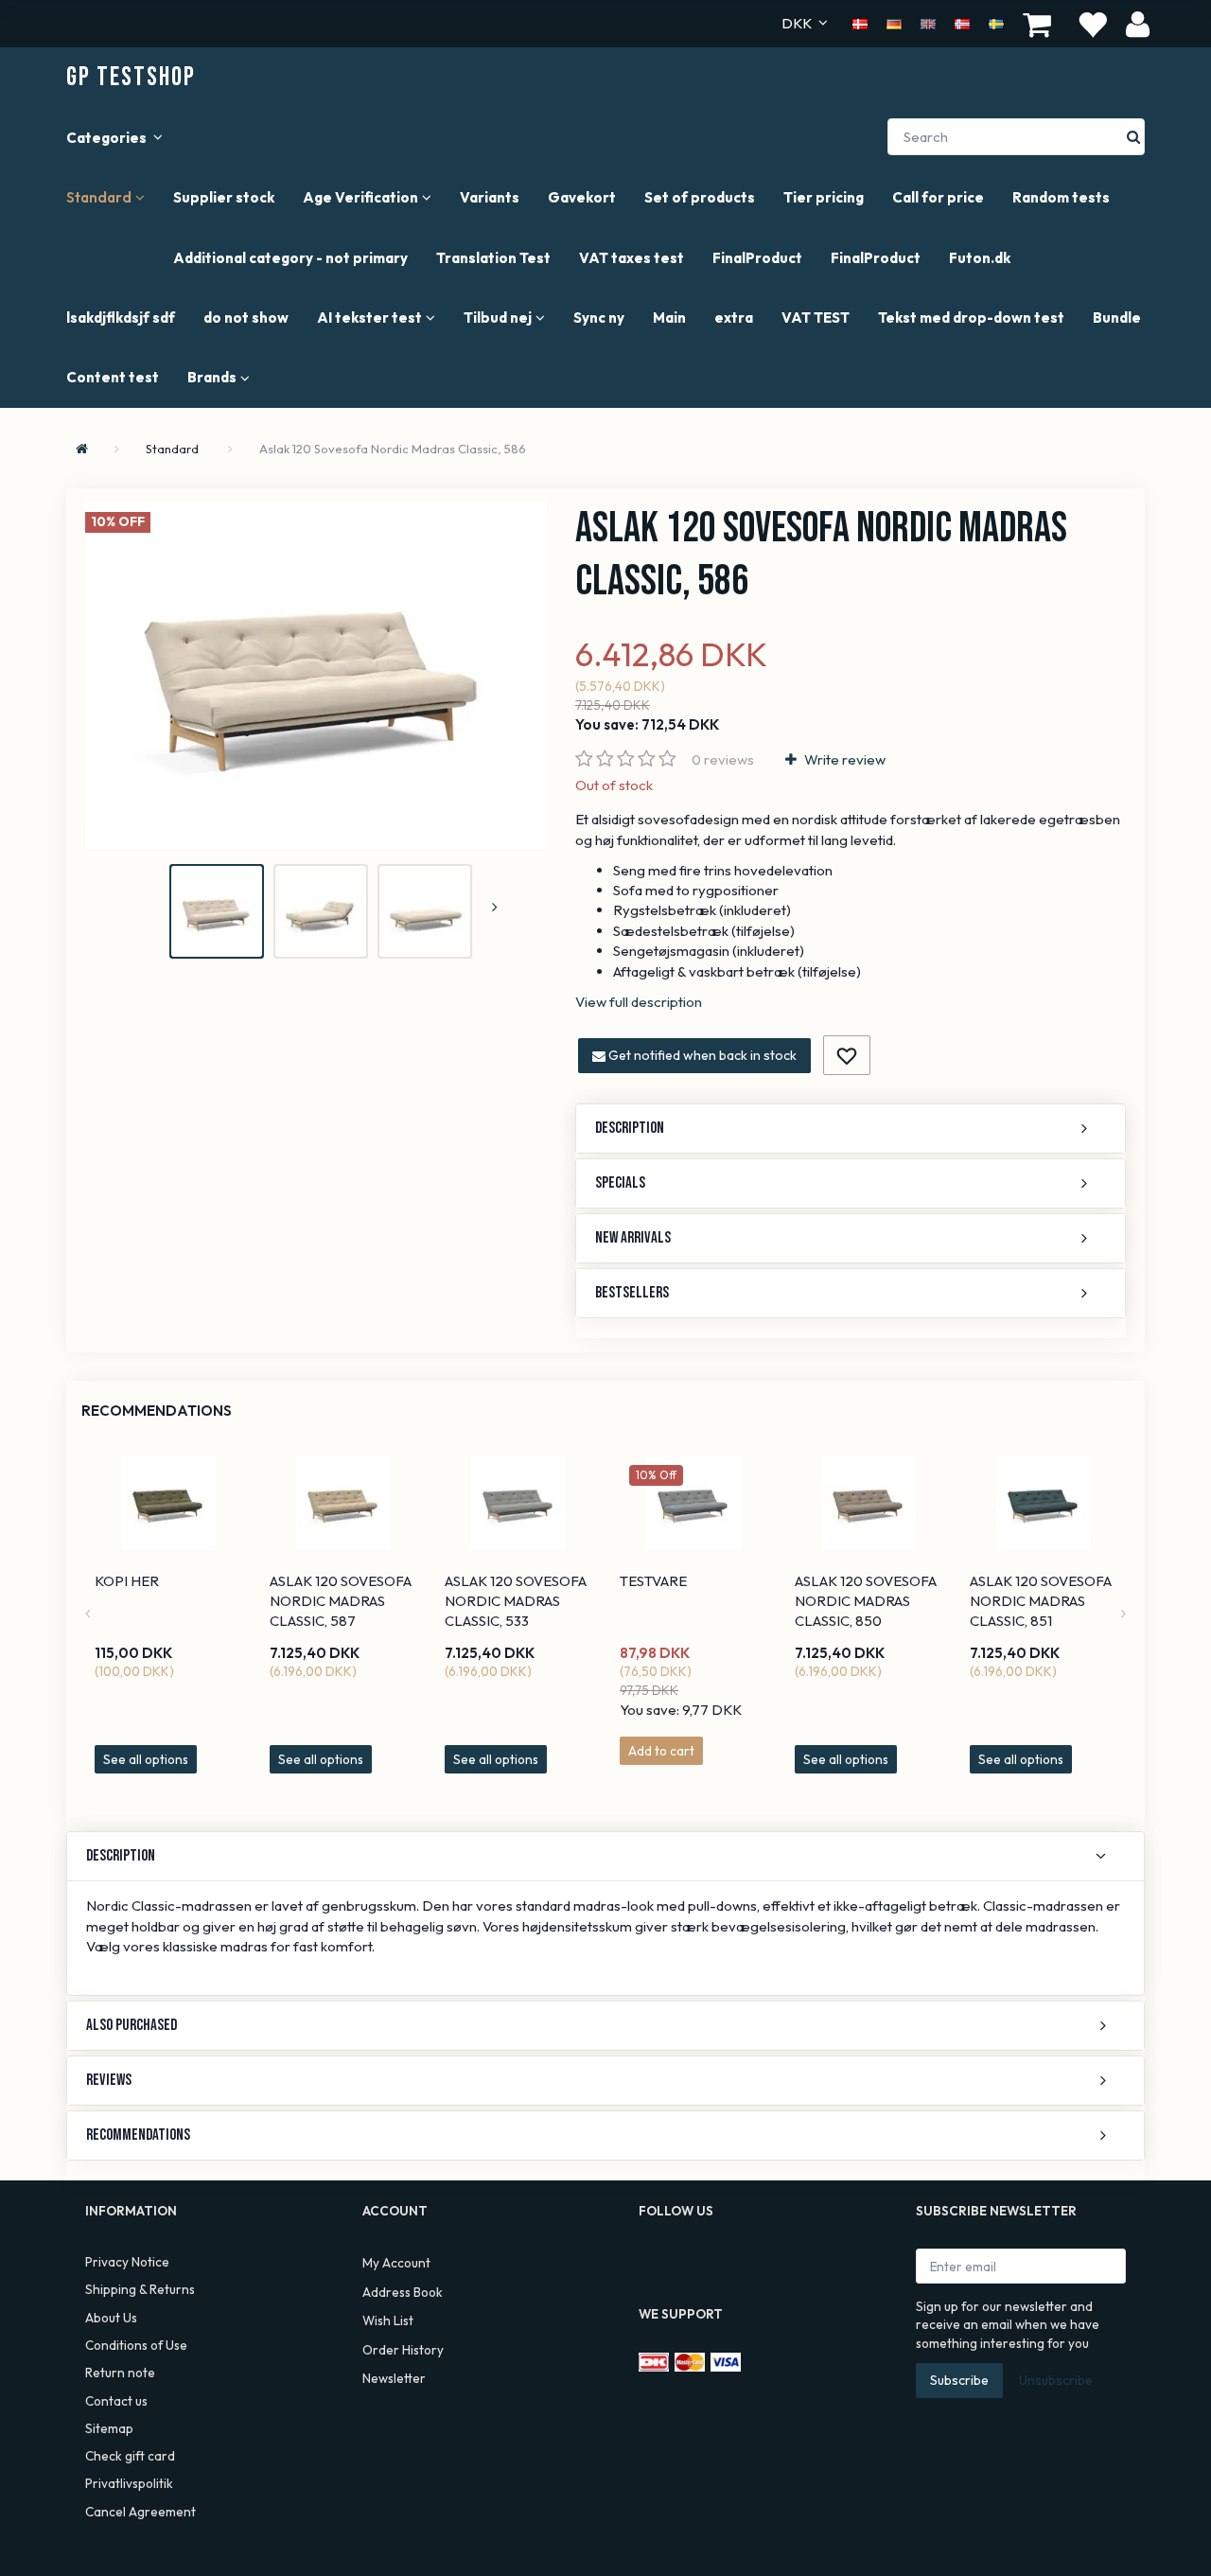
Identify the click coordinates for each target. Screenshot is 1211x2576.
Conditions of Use (136, 2345)
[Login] (1138, 23)
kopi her (127, 1581)
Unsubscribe (1056, 2380)
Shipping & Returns (140, 2289)
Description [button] (630, 1128)
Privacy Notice (127, 2262)
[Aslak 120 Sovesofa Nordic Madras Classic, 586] (316, 676)
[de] (894, 23)
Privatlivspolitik (129, 2483)
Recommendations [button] (138, 2135)
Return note (120, 2373)
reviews (723, 759)
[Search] (1133, 137)
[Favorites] (1092, 24)
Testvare (653, 1581)
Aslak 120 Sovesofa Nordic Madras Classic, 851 (1041, 1601)
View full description (639, 1002)
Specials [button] (620, 1183)
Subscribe (959, 2380)
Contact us (116, 2401)
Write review (843, 759)
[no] (962, 23)
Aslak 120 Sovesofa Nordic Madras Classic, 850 (866, 1601)
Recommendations (157, 1411)
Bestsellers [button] (632, 1293)
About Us (111, 2318)
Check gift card (130, 2456)
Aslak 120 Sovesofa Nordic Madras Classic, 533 (516, 1601)
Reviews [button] (109, 2080)
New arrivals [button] (633, 1238)
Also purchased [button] (132, 2025)
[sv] (996, 23)
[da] (860, 23)
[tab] (851, 1129)
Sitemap (109, 2428)
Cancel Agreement (140, 2512)
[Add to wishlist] (847, 1055)
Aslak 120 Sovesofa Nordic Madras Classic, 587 (341, 1601)
